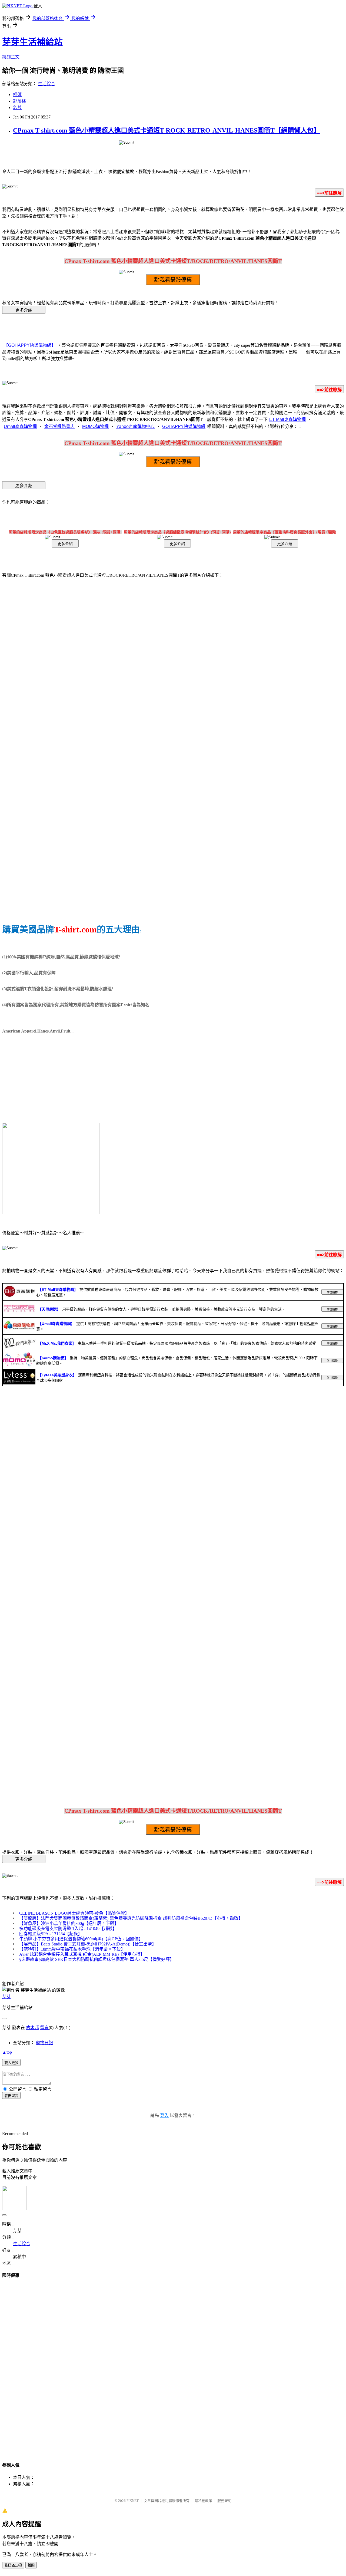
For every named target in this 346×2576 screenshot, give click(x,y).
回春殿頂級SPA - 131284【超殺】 (51, 1934)
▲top (7, 2052)
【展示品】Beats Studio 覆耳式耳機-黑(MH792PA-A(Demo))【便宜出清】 (88, 1944)
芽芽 (6, 1997)
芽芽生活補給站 (32, 42)
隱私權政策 (203, 2501)
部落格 (19, 101)
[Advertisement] (173, 2365)
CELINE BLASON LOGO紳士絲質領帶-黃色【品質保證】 (74, 1913)
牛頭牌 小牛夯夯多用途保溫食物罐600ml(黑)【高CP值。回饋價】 (81, 1939)
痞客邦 (32, 2028)
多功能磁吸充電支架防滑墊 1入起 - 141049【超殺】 (68, 1929)
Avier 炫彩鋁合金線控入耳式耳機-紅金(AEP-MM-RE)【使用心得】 (82, 1954)
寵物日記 (44, 2043)
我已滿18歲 (13, 2565)
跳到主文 (11, 57)
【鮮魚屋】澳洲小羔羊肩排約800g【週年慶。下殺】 (69, 1923)
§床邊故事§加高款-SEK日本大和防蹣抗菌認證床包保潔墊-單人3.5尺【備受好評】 (97, 1959)
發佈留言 (11, 2096)
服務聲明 (224, 2501)
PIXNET (133, 2501)
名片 (17, 108)
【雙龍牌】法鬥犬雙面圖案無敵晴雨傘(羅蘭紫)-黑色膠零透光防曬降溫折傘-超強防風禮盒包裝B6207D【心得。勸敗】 (131, 1918)
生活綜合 (46, 84)
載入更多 (11, 2063)
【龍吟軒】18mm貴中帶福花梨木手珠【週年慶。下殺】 (72, 1949)
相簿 (17, 95)
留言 (44, 2028)
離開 (31, 2565)
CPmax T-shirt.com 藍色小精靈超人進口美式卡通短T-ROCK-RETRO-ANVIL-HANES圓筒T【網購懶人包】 (167, 130)
